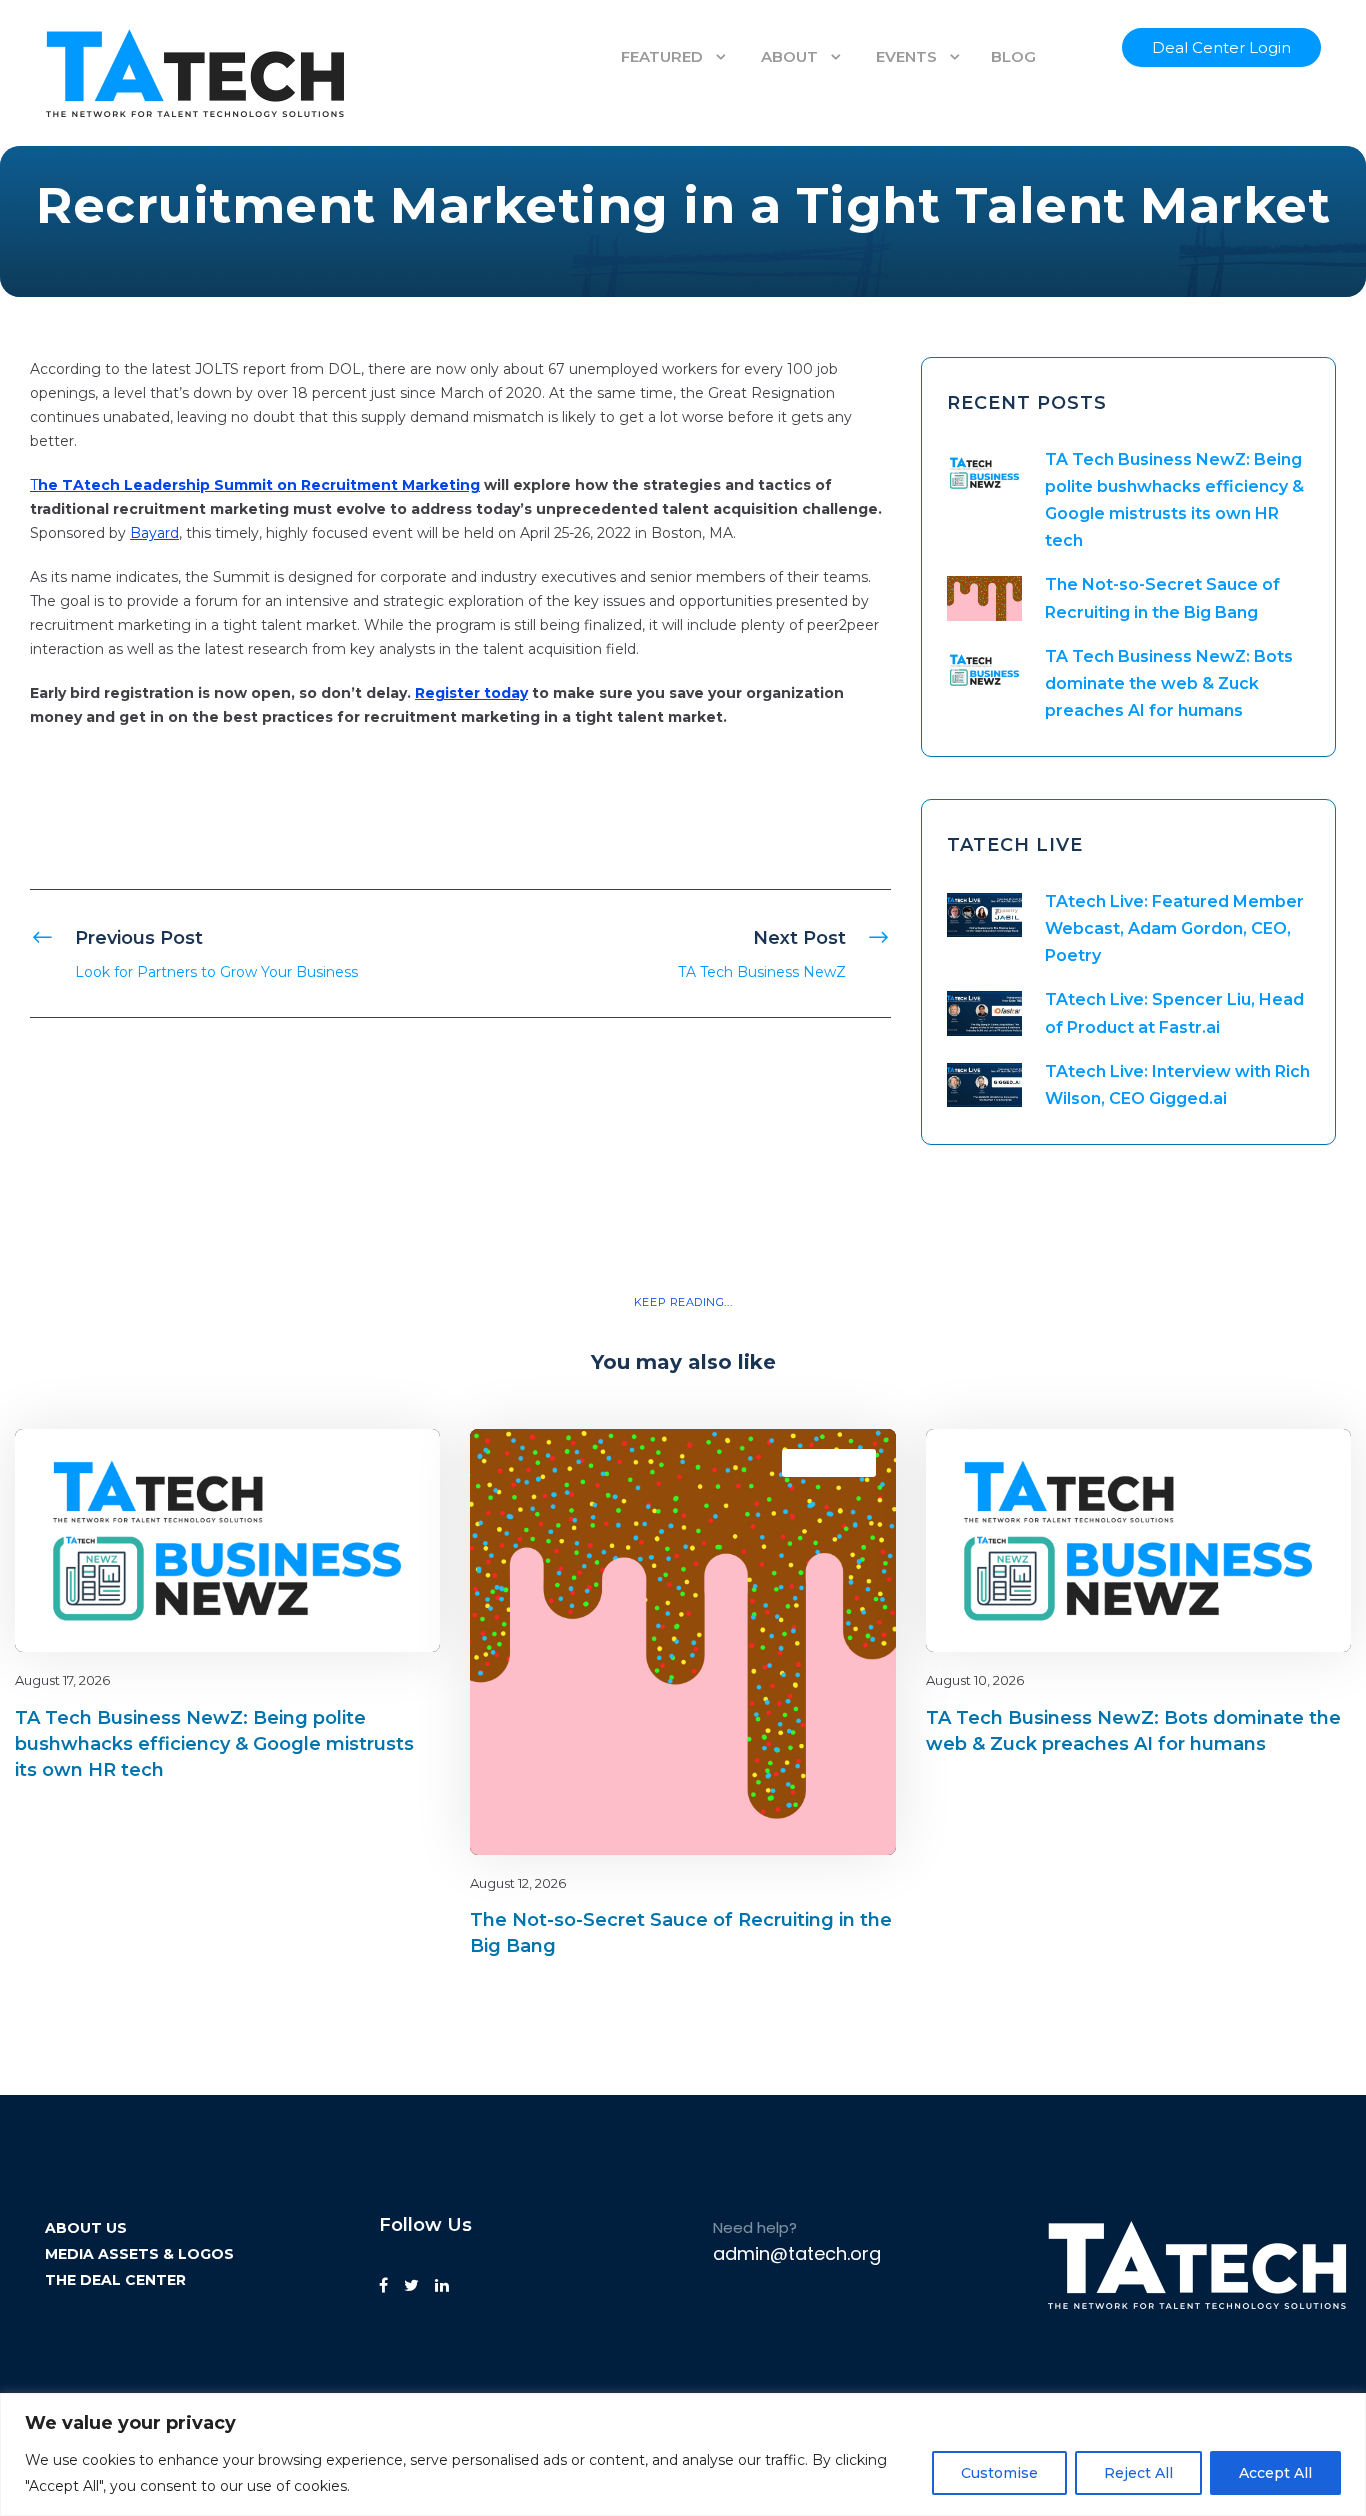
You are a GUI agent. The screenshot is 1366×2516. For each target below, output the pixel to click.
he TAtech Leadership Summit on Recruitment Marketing (259, 485)
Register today (471, 693)
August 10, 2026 (975, 1680)
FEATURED (662, 56)
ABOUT (789, 56)
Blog (354, 1462)
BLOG (1013, 56)
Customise (999, 2473)
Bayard (154, 533)
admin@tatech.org (797, 2253)
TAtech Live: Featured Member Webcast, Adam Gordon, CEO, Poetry (1174, 928)
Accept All (1275, 2473)
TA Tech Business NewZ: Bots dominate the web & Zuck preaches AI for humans (1169, 683)
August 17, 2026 (62, 1680)
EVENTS (906, 56)
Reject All (1138, 2473)
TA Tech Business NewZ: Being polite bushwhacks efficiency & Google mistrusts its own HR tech (214, 1744)
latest (389, 1462)
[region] (683, 2454)
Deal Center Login (1221, 47)
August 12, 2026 (518, 1883)
